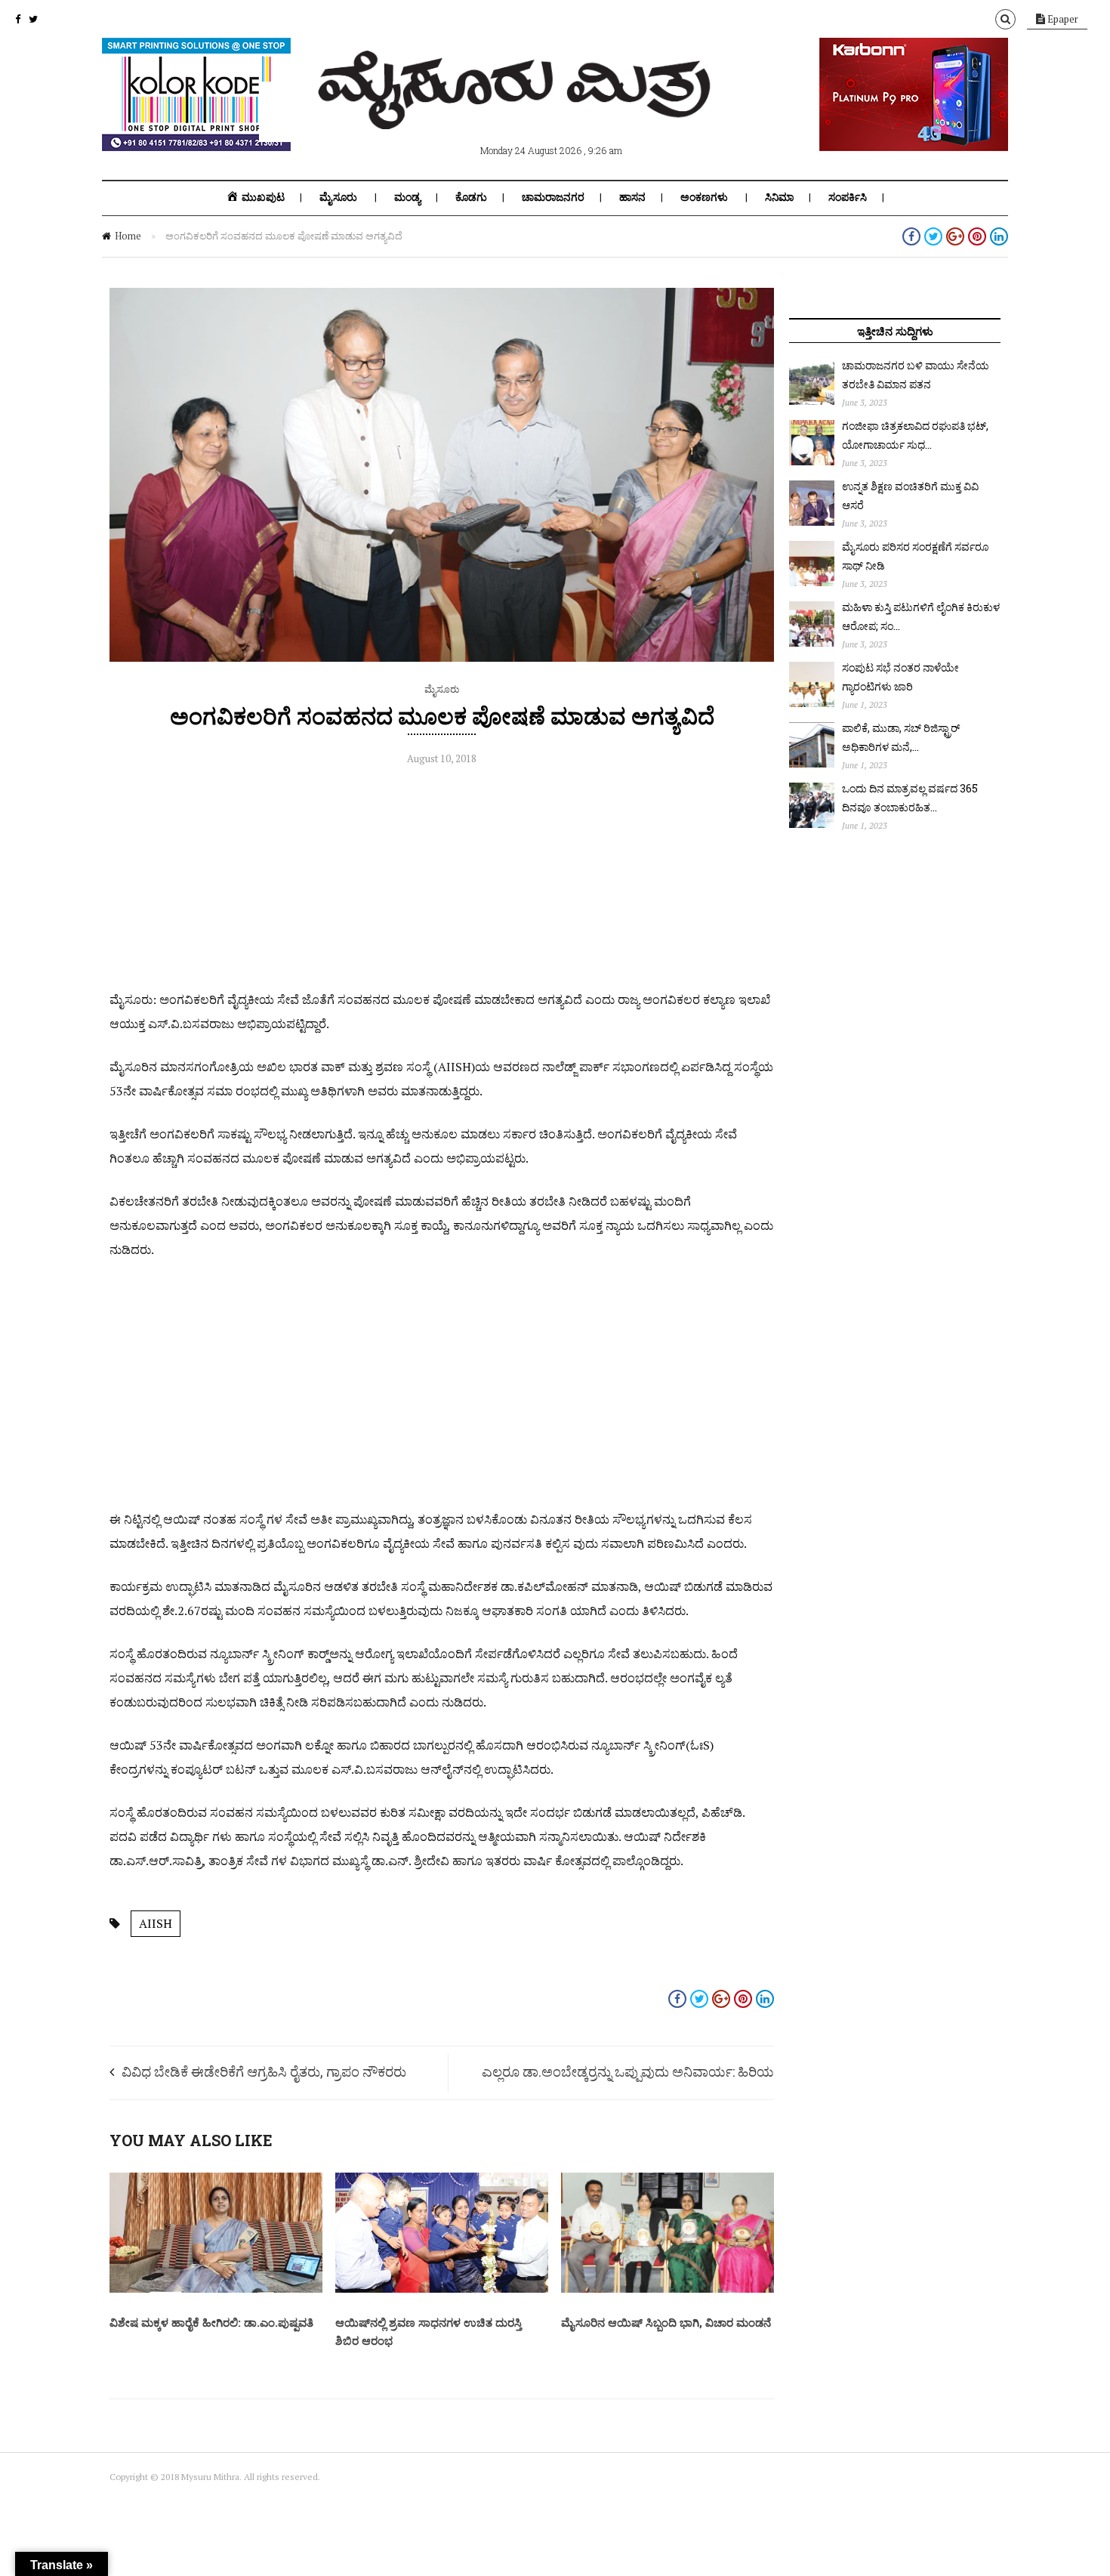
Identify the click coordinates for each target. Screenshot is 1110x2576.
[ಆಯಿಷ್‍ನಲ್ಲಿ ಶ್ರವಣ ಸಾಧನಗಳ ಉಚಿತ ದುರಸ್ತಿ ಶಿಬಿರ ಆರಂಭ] (442, 2289)
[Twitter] (33, 19)
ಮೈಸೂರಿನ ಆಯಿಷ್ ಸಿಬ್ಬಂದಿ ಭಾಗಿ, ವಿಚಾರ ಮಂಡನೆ (666, 2322)
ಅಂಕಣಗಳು (704, 197)
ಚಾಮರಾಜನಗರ (553, 197)
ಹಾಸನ (632, 197)
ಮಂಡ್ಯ (407, 197)
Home (128, 236)
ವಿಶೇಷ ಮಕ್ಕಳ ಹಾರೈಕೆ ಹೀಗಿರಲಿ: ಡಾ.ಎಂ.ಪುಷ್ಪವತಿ (211, 2322)
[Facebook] (18, 19)
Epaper (1062, 19)
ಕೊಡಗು (471, 197)
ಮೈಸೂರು (338, 197)
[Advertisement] (442, 882)
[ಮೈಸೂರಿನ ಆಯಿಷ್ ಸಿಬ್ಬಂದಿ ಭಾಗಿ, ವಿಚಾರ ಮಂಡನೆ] (668, 2289)
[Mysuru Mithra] (517, 112)
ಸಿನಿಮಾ (779, 197)
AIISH (156, 1923)
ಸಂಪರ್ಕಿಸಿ (848, 197)
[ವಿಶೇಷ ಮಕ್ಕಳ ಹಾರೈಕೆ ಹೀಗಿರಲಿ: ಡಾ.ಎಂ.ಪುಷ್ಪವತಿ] (216, 2289)
